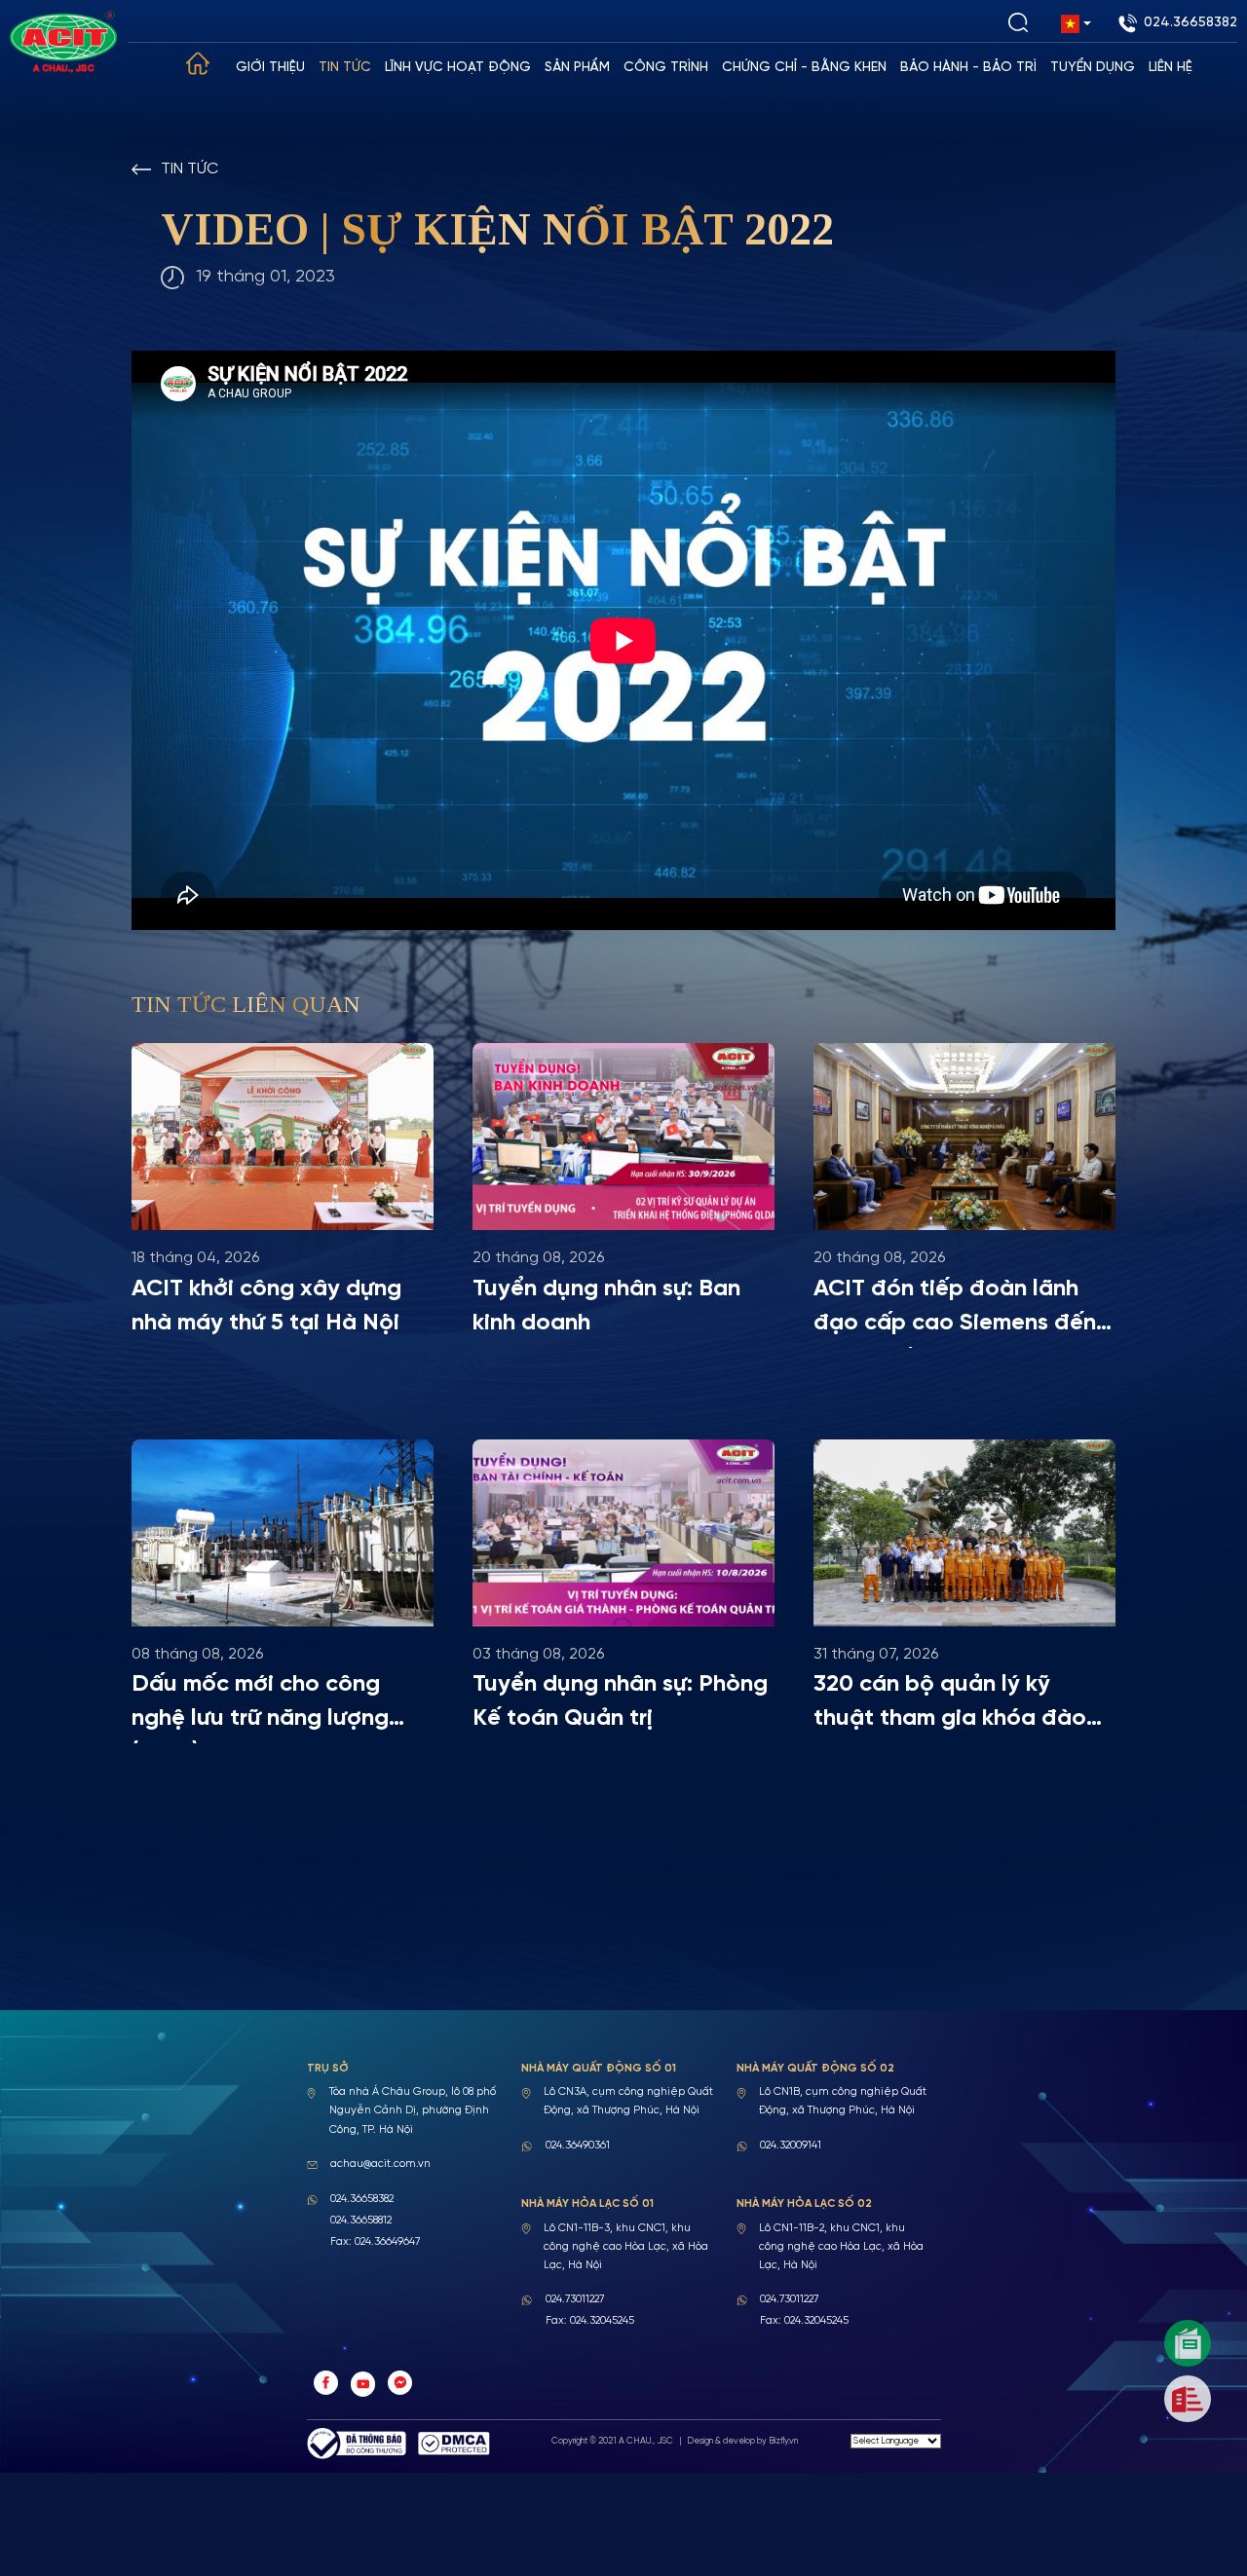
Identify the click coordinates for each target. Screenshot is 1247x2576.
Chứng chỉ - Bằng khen (804, 68)
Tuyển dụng (1093, 68)
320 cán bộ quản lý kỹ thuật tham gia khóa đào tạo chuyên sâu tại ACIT (950, 1708)
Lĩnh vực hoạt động (458, 68)
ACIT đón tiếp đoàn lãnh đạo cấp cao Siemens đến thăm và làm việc (955, 1312)
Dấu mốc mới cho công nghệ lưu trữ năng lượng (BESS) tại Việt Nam (260, 1708)
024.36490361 (578, 2146)
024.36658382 (1190, 23)
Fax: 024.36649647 (375, 2242)
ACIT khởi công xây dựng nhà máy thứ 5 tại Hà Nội (266, 1306)
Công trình (666, 68)
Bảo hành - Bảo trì (968, 68)
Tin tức (345, 68)
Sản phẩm (577, 68)
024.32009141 (791, 2146)
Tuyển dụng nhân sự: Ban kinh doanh (606, 1306)
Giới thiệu (270, 68)
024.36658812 (361, 2221)
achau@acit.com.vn (380, 2164)
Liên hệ (1171, 68)
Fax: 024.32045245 (590, 2321)
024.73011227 (575, 2299)
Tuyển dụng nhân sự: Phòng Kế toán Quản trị (620, 1701)
